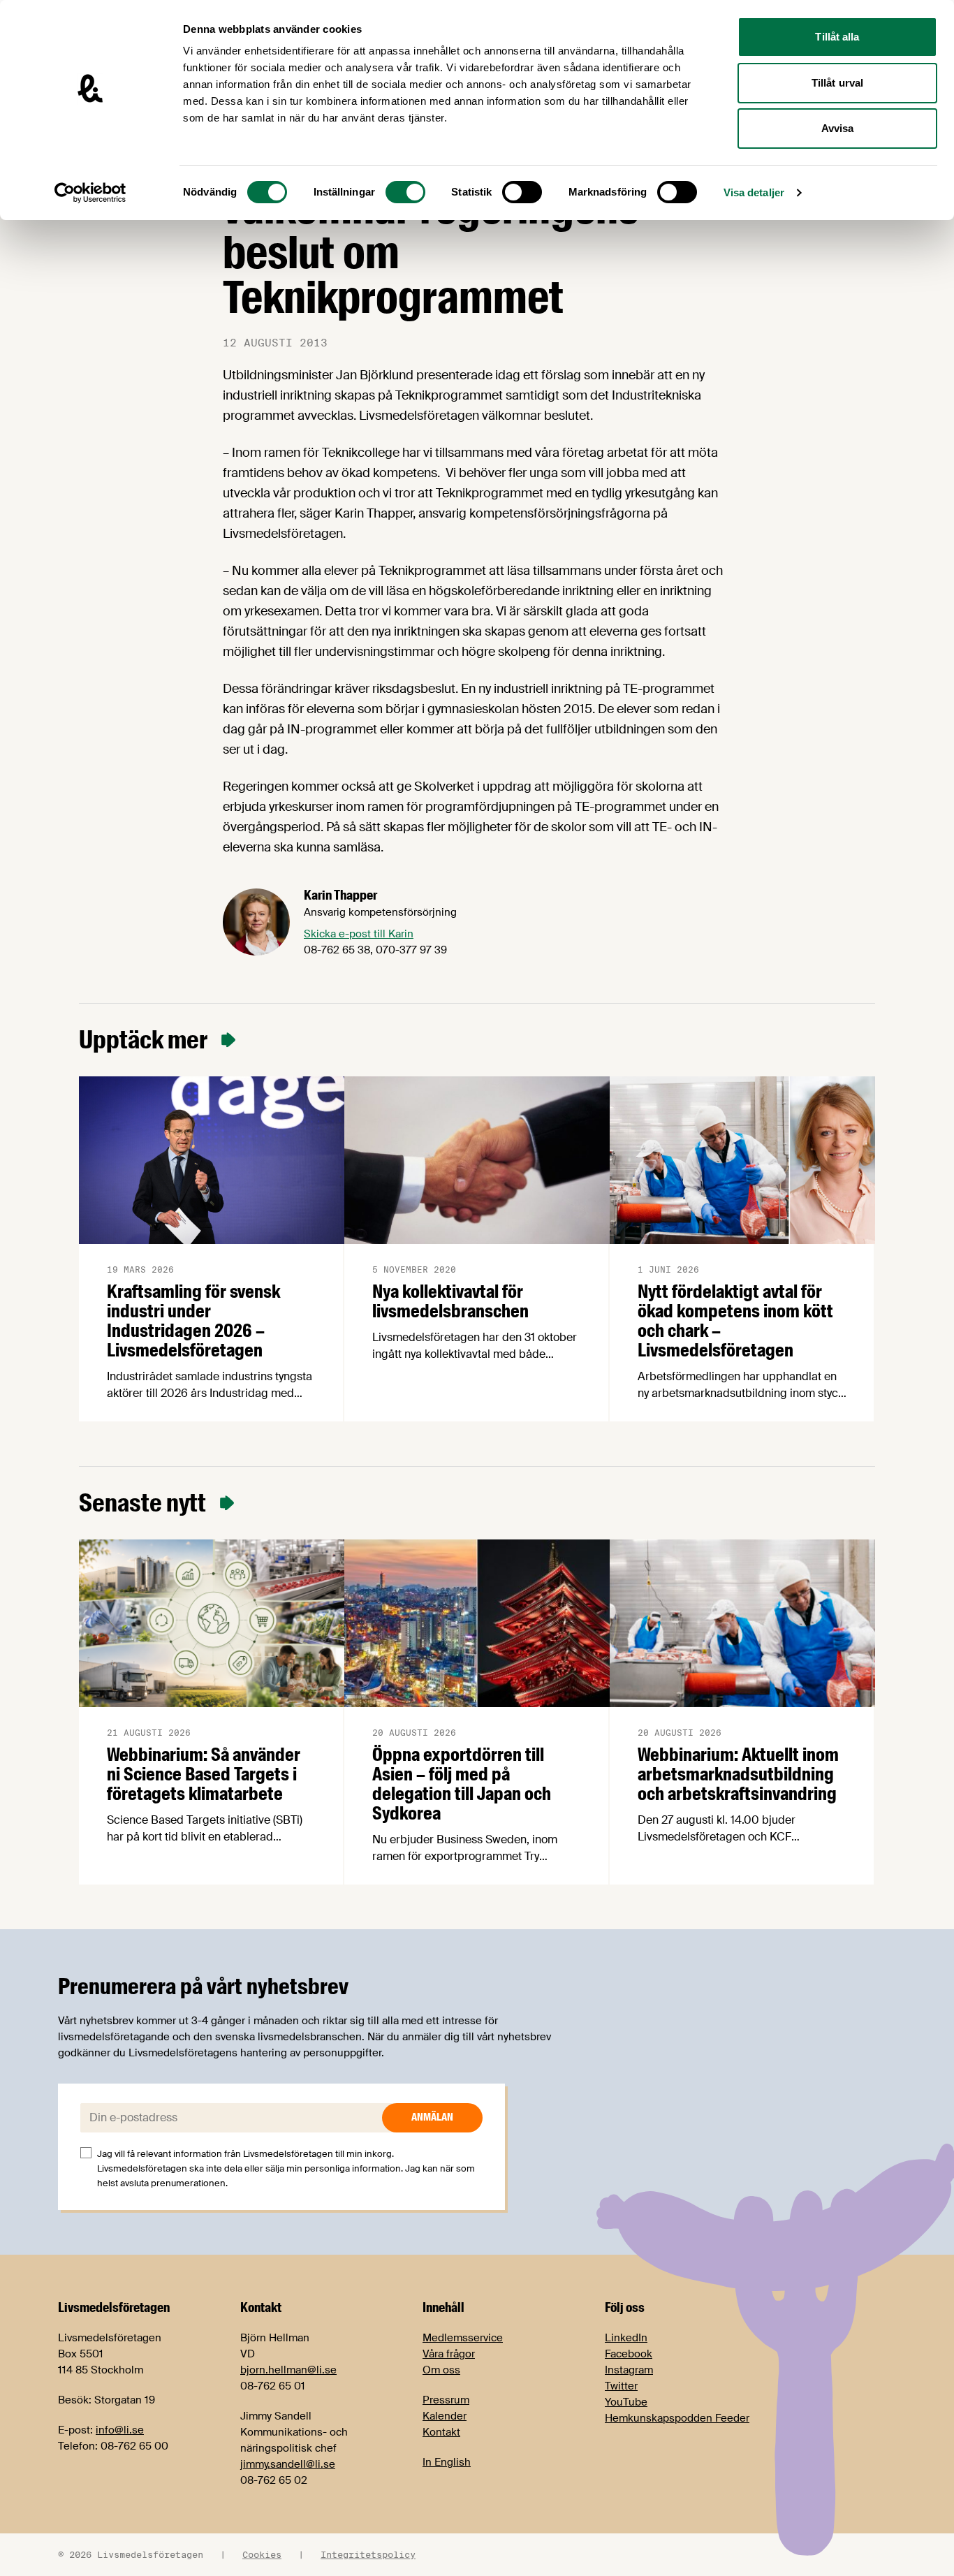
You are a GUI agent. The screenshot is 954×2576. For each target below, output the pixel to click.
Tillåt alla (837, 37)
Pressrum (446, 2400)
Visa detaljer (754, 192)
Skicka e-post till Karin (359, 934)
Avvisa (838, 128)
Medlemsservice (463, 2338)
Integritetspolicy (368, 2554)
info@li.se (120, 2430)
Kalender (445, 2416)
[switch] (405, 192)
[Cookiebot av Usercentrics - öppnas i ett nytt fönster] (90, 193)
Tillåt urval (837, 83)
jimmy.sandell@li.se (288, 2464)
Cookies (262, 2554)
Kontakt (441, 2432)
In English (447, 2462)
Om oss (441, 2370)
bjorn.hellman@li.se (288, 2370)
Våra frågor (449, 2354)
